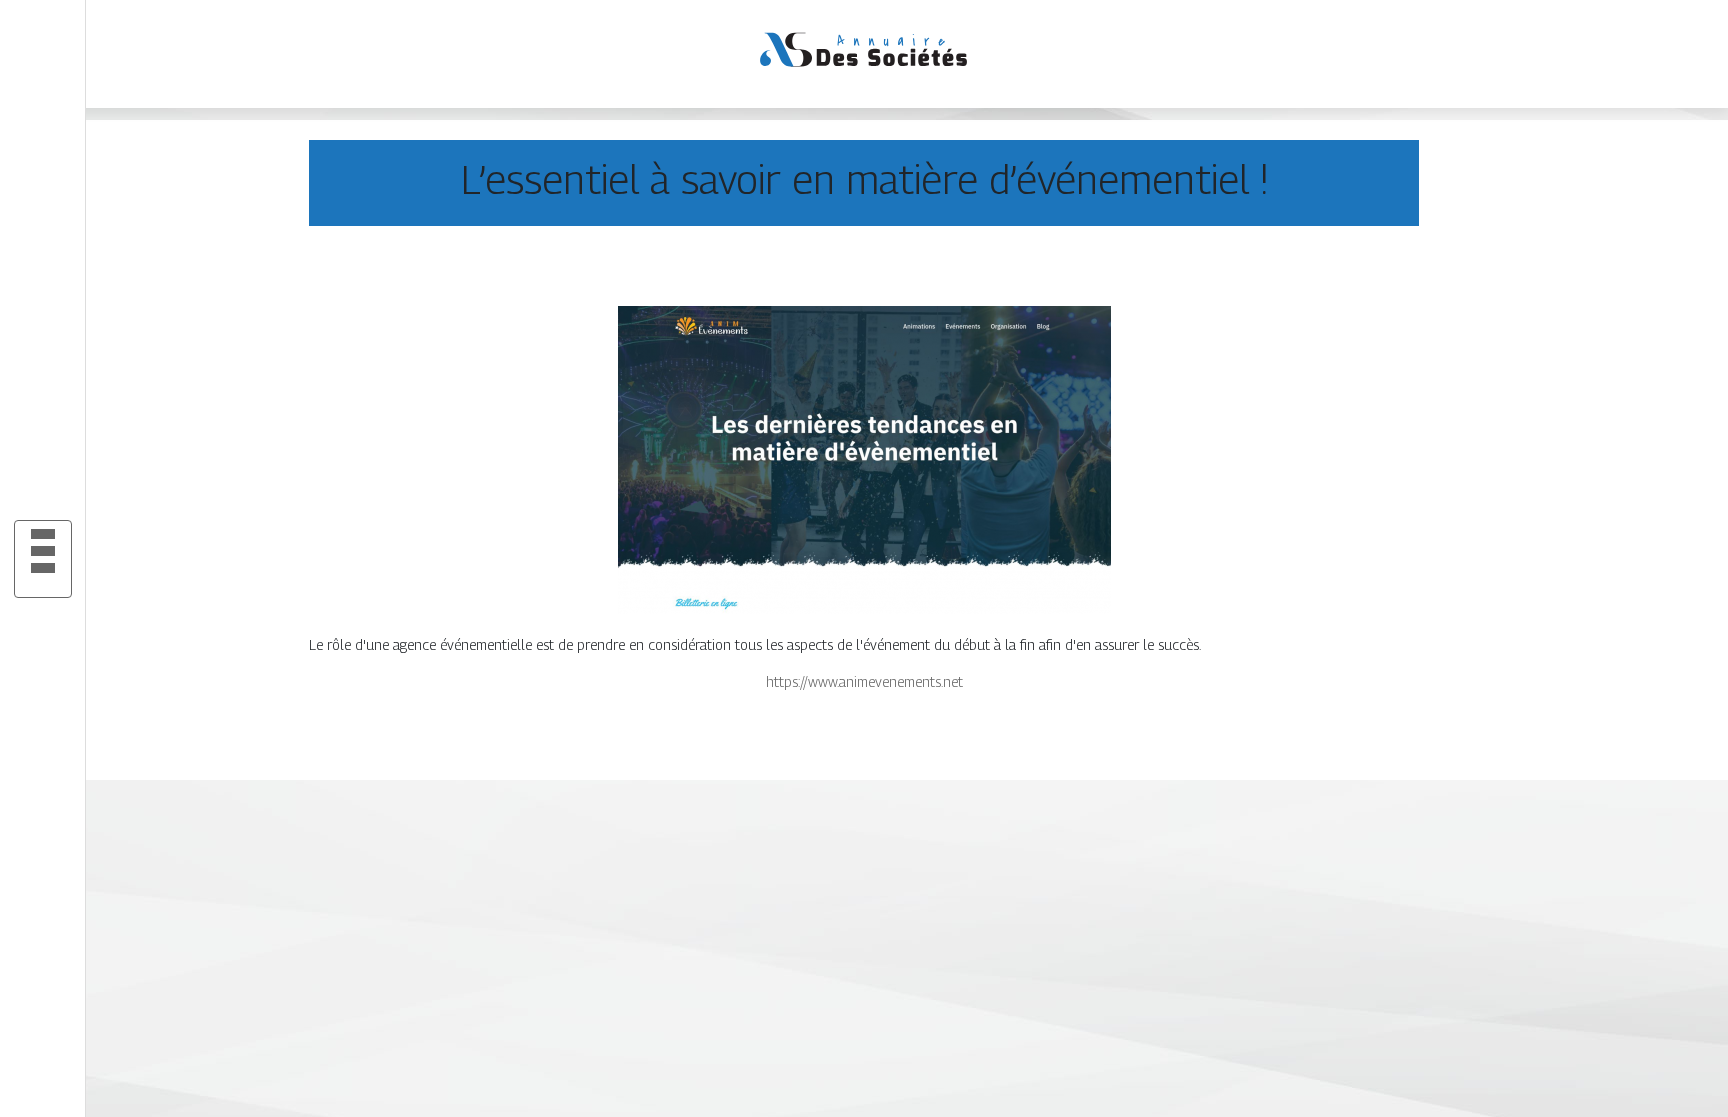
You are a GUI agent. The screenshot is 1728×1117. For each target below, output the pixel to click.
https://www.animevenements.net (864, 681)
